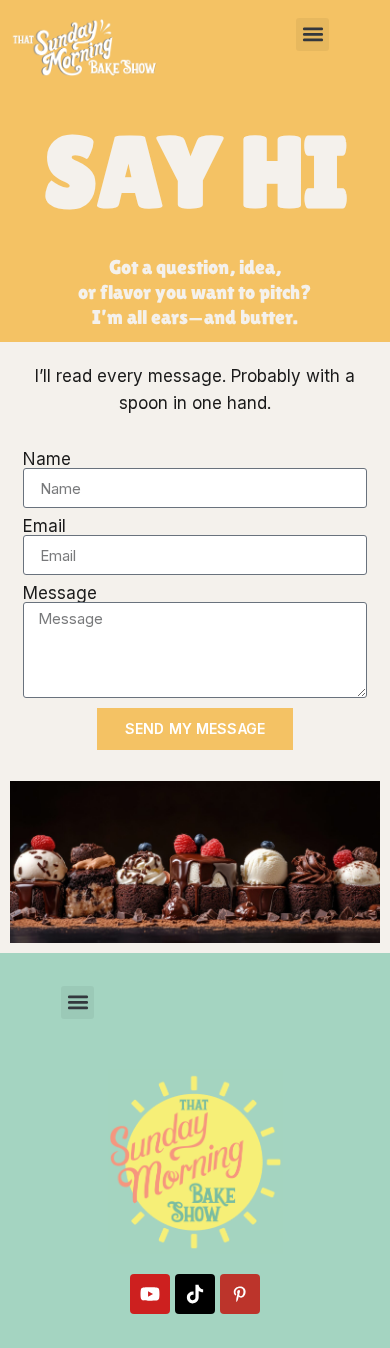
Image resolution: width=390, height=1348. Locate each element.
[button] (312, 34)
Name (47, 459)
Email (44, 526)
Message (60, 593)
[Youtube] (150, 1294)
